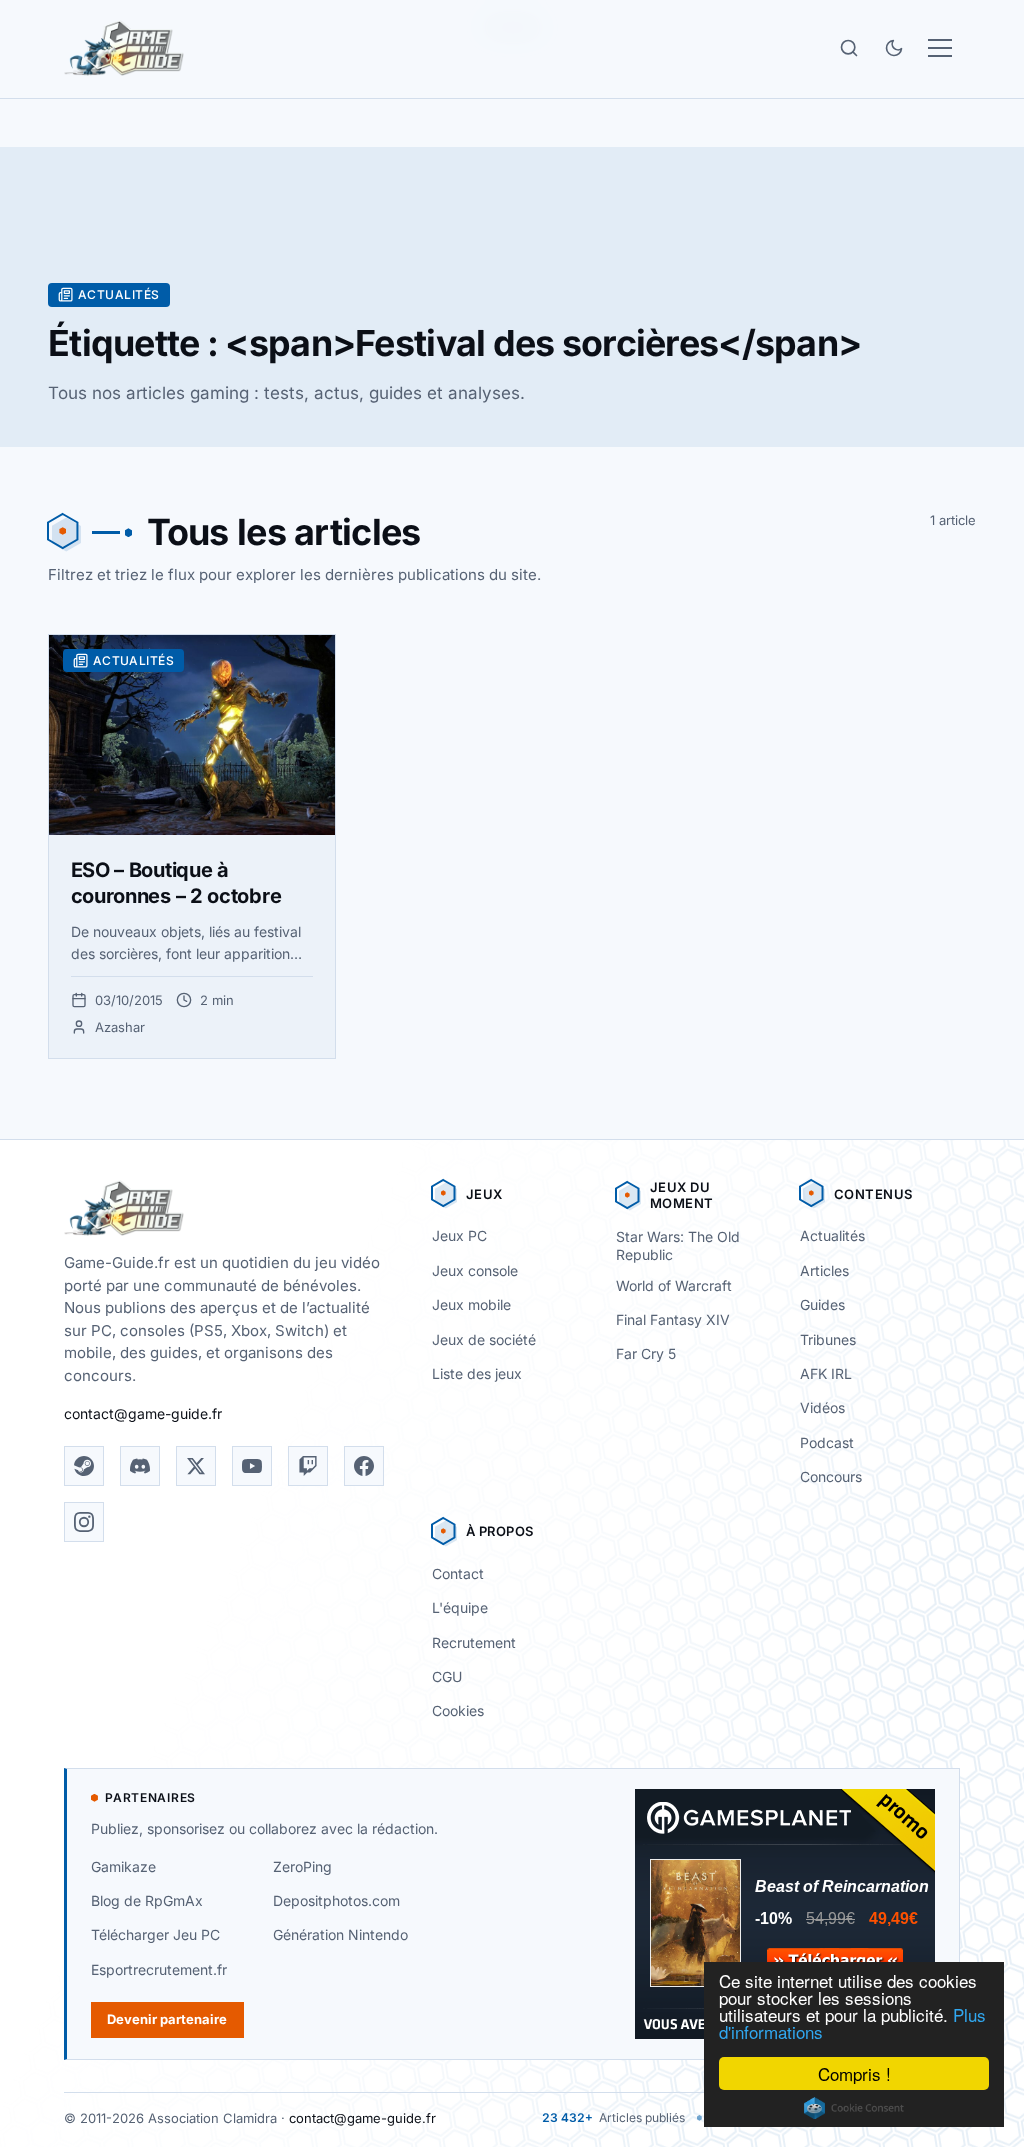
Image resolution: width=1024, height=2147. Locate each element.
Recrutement (474, 1642)
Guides (822, 1304)
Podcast (827, 1442)
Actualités (832, 1235)
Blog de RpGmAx (147, 1900)
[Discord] (140, 1466)
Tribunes (828, 1339)
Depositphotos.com (336, 1900)
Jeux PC (459, 1235)
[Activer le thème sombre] (894, 48)
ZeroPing (302, 1866)
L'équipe (460, 1607)
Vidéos (822, 1407)
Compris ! (854, 2073)
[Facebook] (364, 1466)
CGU (447, 1676)
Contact (458, 1573)
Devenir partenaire (167, 2019)
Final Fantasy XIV (673, 1319)
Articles (824, 1270)
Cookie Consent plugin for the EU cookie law (854, 2108)
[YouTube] (252, 1466)
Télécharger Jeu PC (155, 1934)
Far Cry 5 (646, 1353)
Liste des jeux (477, 1373)
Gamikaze (123, 1866)
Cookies (458, 1710)
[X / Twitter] (196, 1466)
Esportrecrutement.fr (159, 1969)
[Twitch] (308, 1466)
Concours (831, 1476)
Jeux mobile (471, 1304)
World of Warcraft (674, 1285)
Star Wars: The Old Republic (678, 1246)
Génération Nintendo (340, 1934)
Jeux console (475, 1270)
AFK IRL (826, 1373)
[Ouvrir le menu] (940, 48)
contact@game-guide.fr (143, 1413)
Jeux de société (484, 1339)
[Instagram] (84, 1522)
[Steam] (84, 1466)
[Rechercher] (849, 48)
